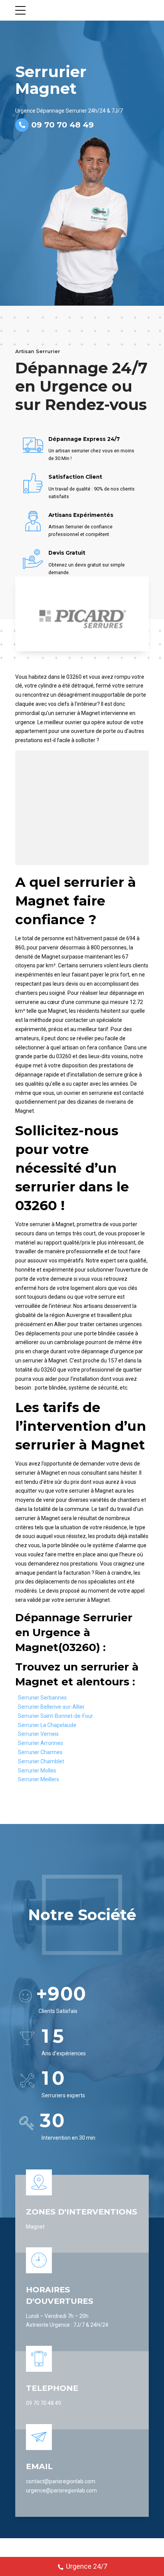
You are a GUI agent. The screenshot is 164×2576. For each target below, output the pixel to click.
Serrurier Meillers (39, 1779)
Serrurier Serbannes (42, 1698)
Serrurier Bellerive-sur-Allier (51, 1707)
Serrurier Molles (37, 1771)
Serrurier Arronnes (40, 1743)
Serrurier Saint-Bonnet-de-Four (55, 1716)
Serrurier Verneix (38, 1734)
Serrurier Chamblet (41, 1761)
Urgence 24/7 (87, 2566)
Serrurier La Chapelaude (47, 1725)
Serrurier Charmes (40, 1752)
